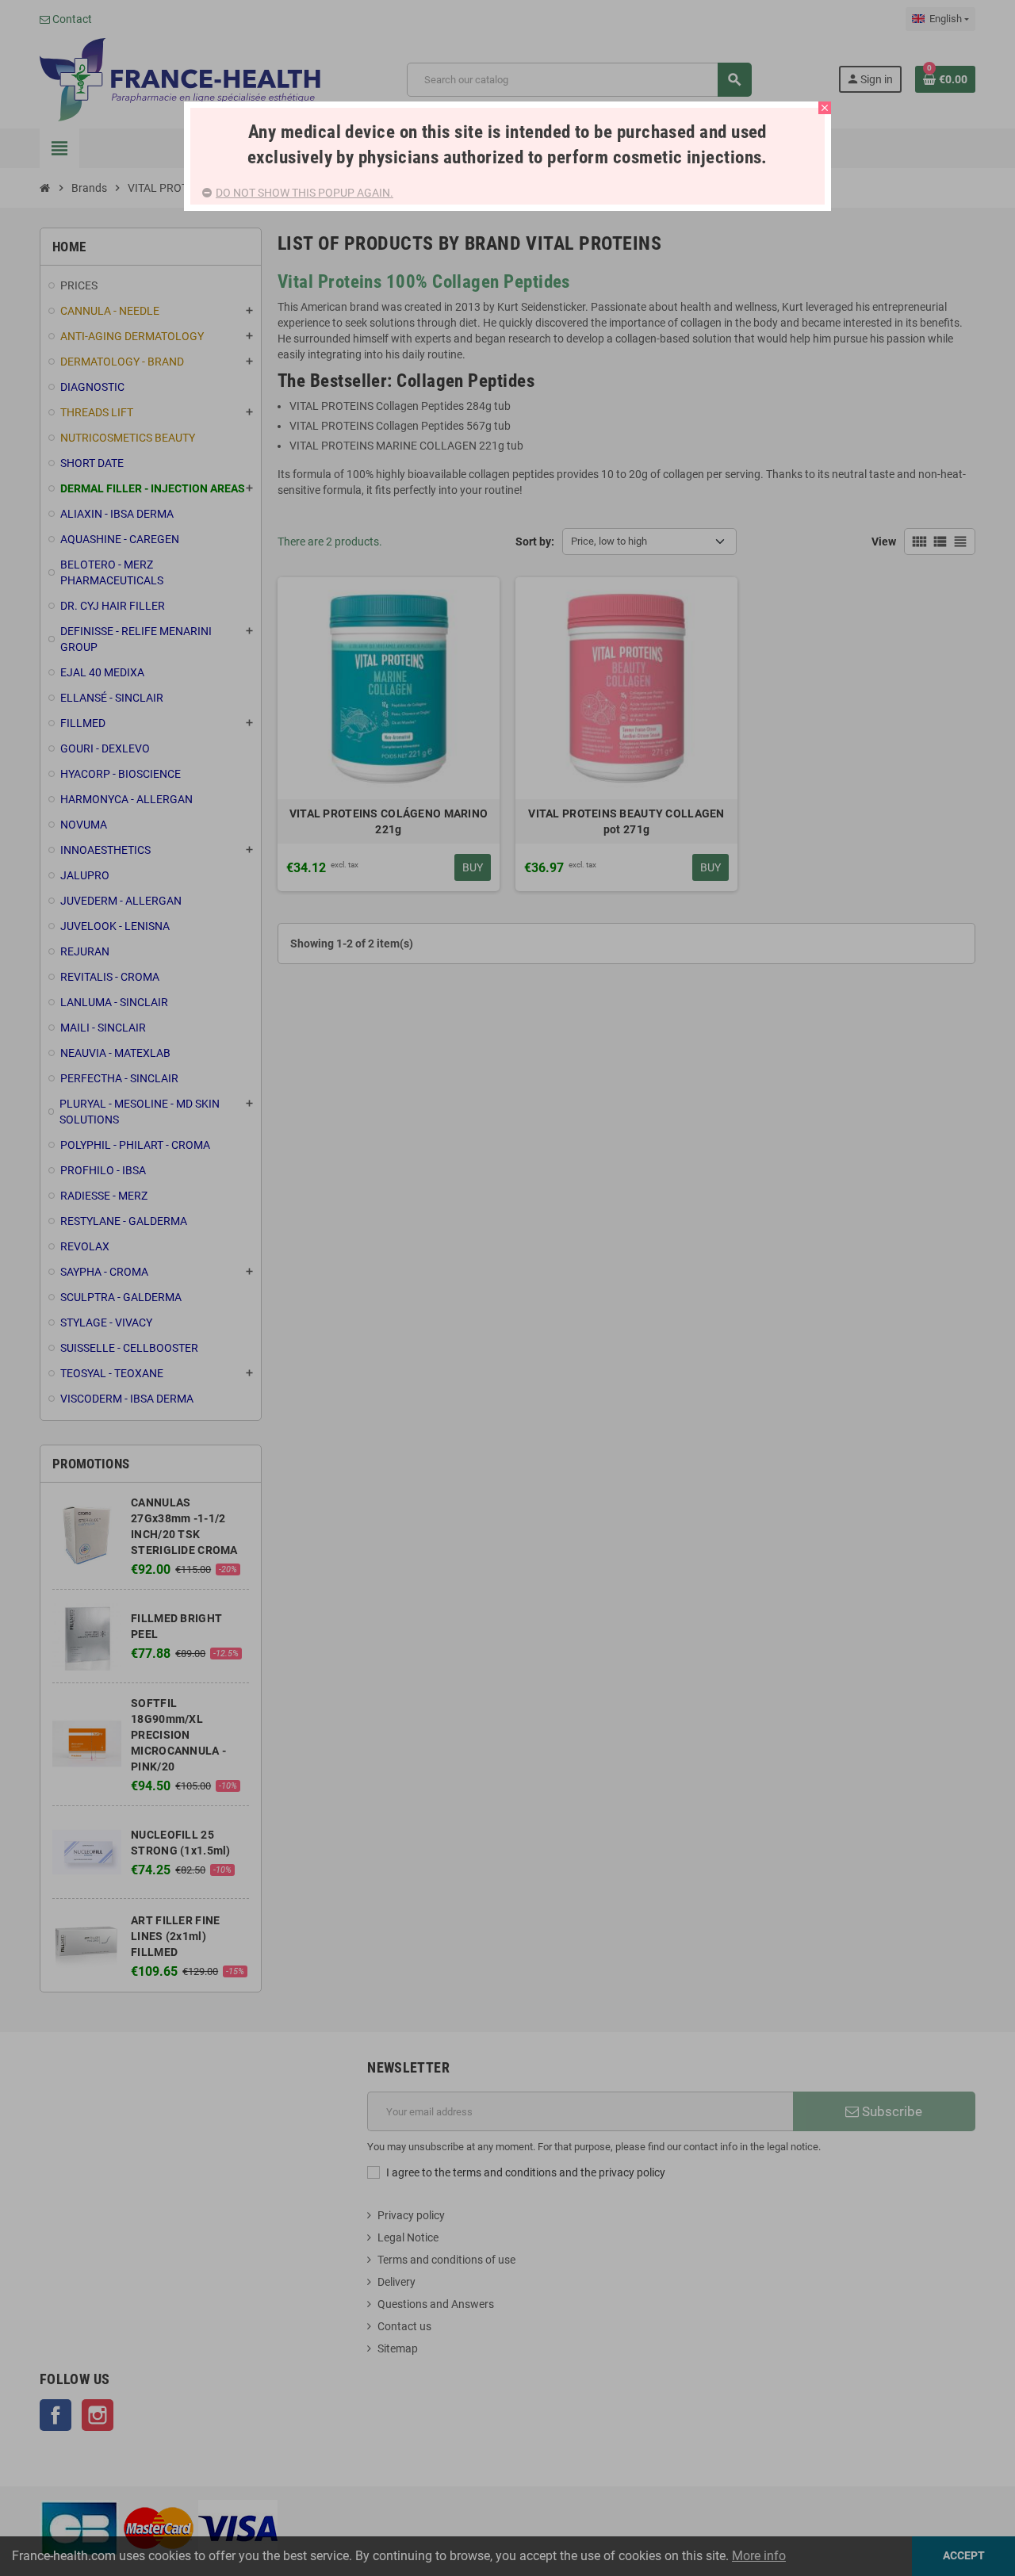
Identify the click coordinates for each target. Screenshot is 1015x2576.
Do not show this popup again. (304, 193)
